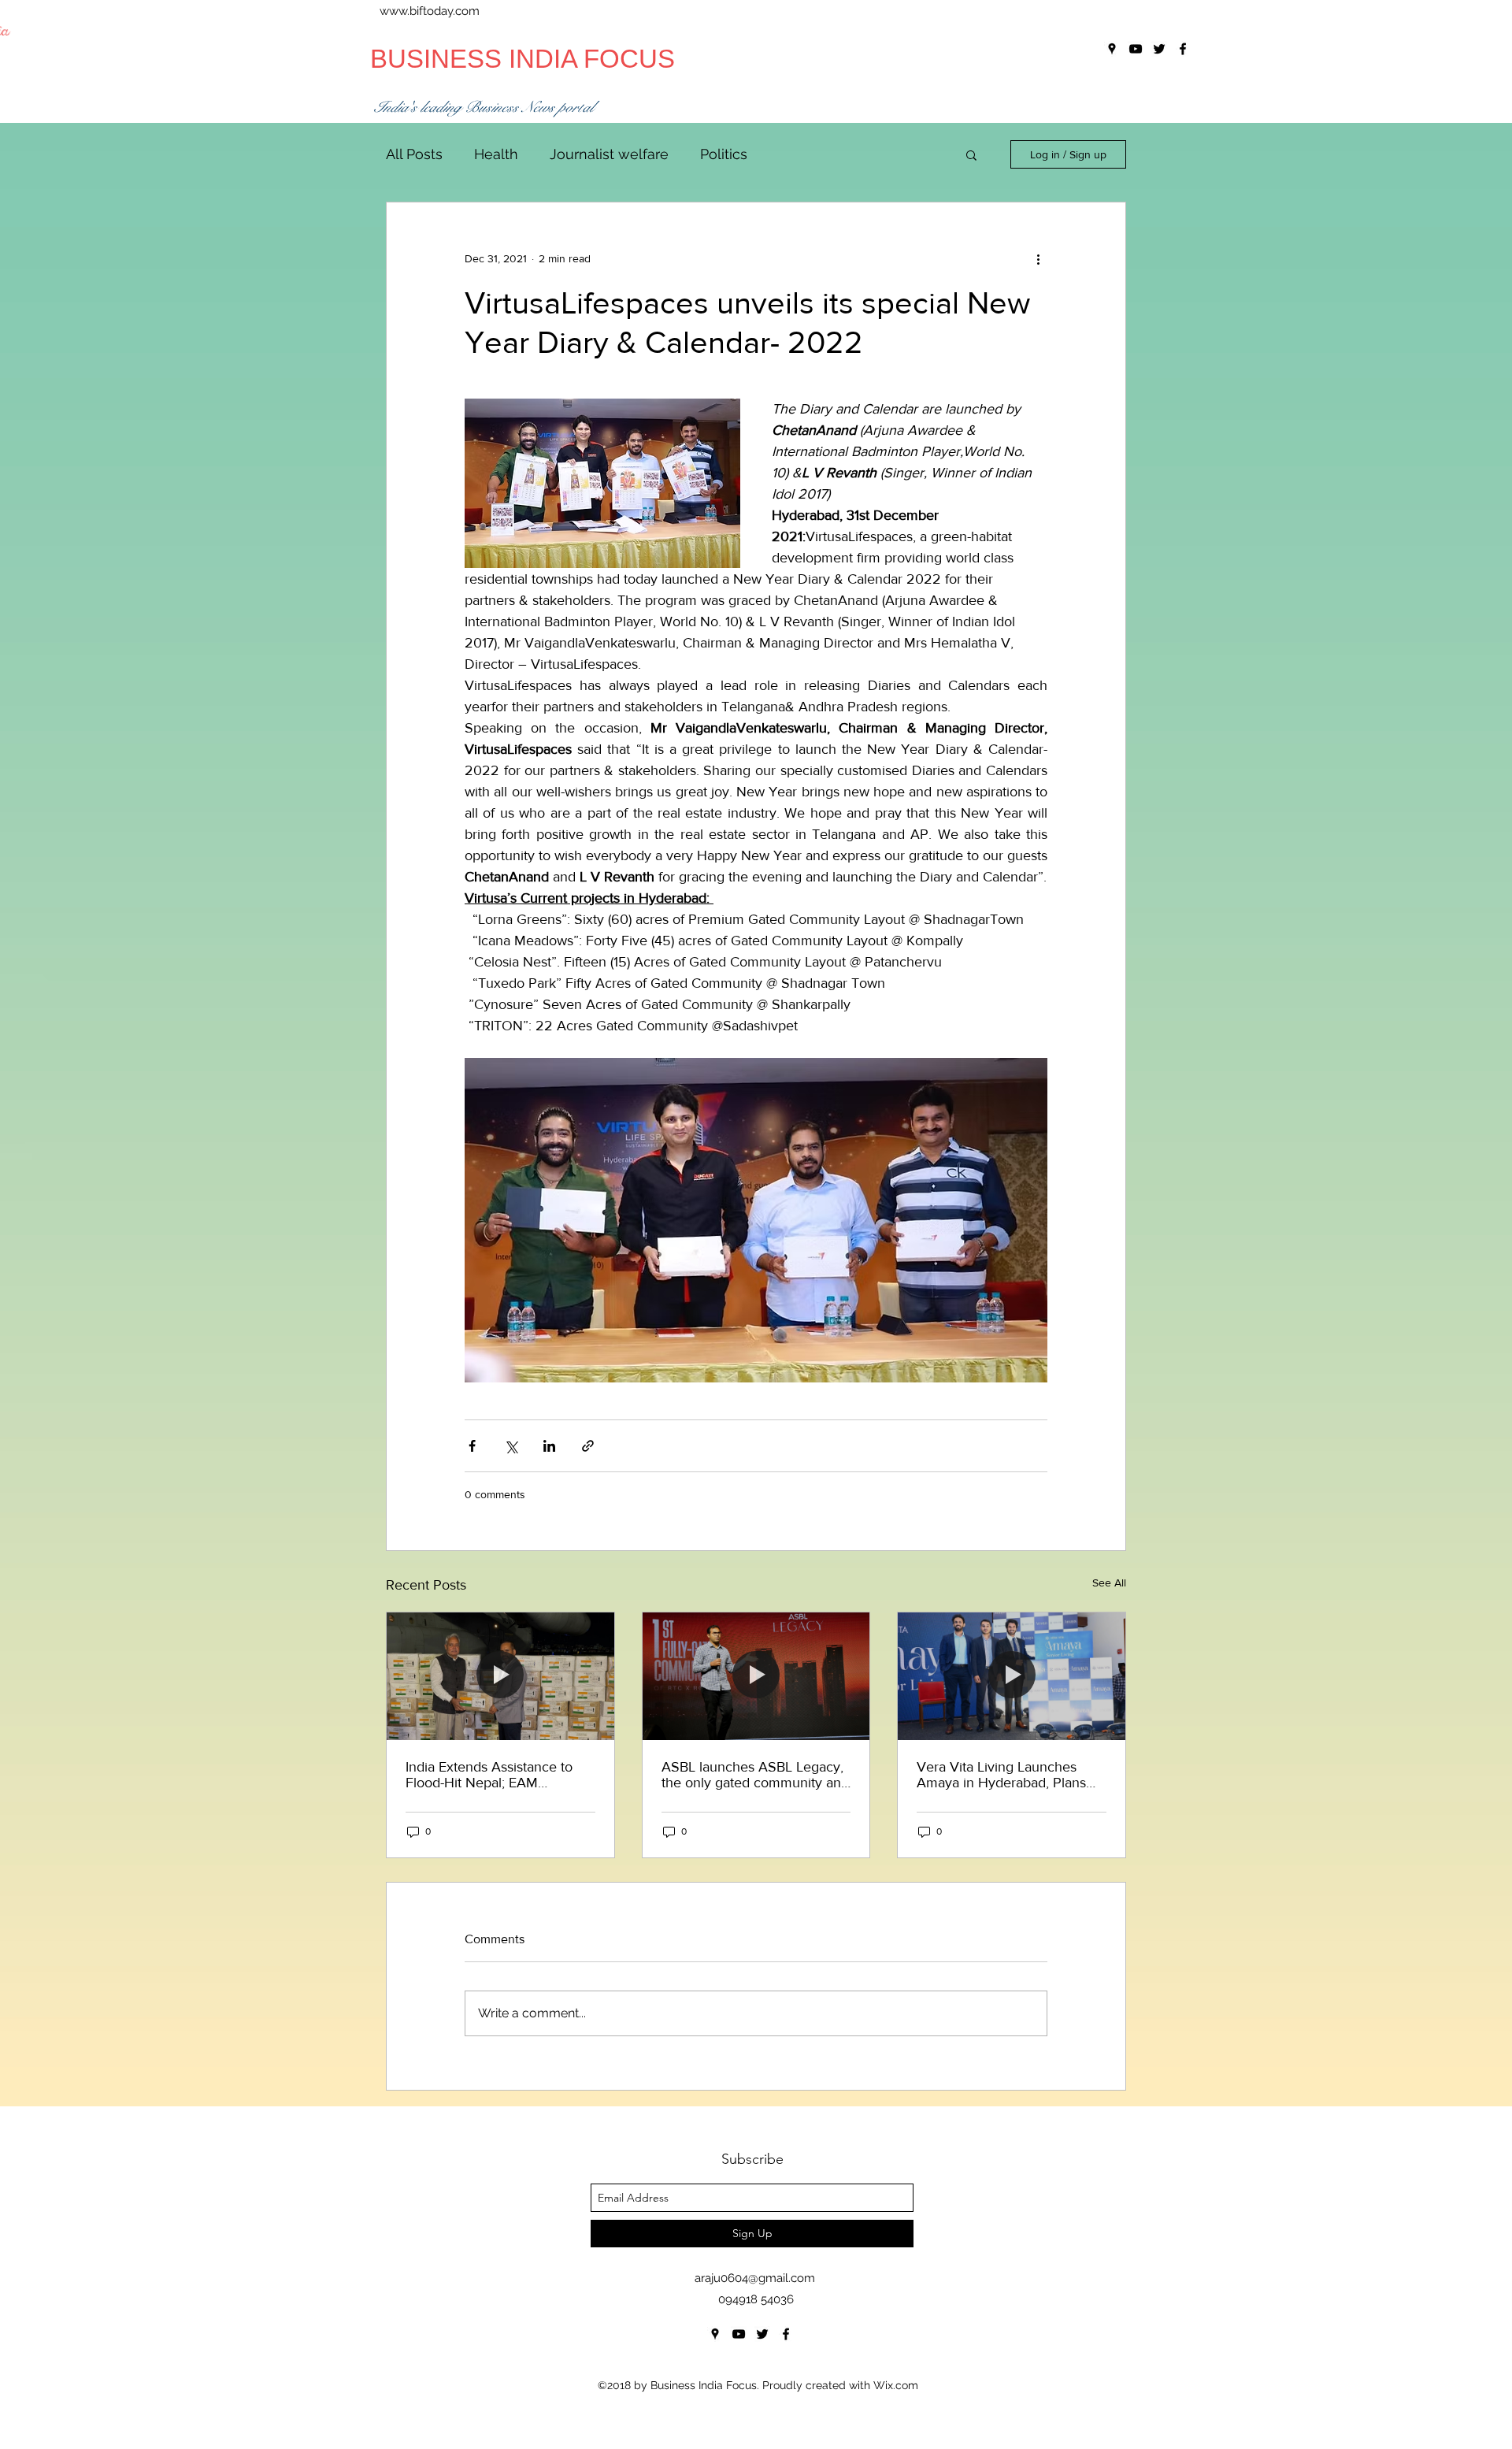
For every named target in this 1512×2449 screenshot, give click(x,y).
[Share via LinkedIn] (549, 1446)
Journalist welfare (609, 154)
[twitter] (762, 2334)
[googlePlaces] (715, 2334)
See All (1109, 1583)
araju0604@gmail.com (755, 2278)
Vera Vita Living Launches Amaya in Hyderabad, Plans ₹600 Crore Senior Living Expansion (1001, 1775)
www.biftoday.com (430, 11)
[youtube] (739, 2334)
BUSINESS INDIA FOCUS (523, 59)
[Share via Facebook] (472, 1446)
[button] (971, 154)
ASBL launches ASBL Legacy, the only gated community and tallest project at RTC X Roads (755, 1775)
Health (496, 154)
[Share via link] (588, 1446)
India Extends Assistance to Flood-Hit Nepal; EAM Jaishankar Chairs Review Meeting (489, 1775)
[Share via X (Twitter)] (511, 1446)
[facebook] (786, 2334)
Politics (724, 154)
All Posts (414, 154)
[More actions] (1038, 259)
